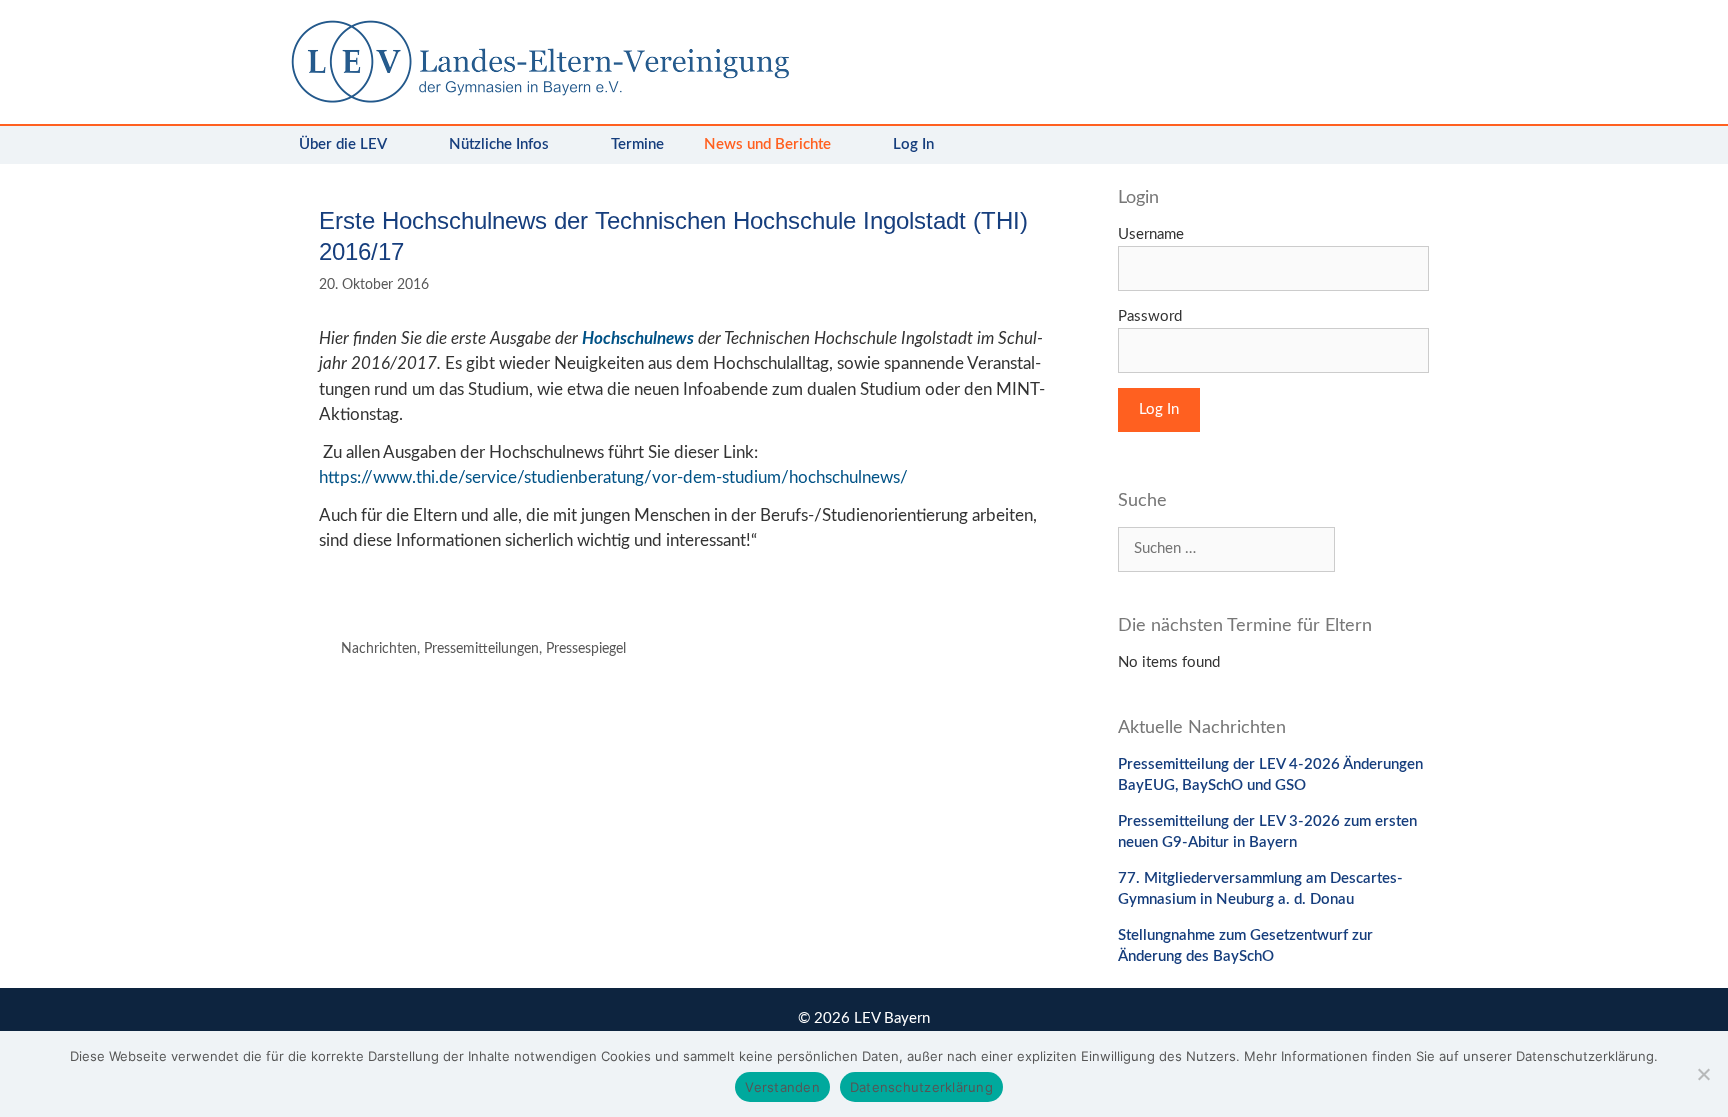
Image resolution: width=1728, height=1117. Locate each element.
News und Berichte (767, 144)
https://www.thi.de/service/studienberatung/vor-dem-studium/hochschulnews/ (613, 477)
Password (1150, 316)
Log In (913, 144)
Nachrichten (379, 648)
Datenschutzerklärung (921, 1087)
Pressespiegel (586, 648)
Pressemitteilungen (481, 648)
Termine (637, 144)
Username (1151, 234)
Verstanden (782, 1087)
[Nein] (1703, 1074)
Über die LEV (343, 144)
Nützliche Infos (499, 144)
